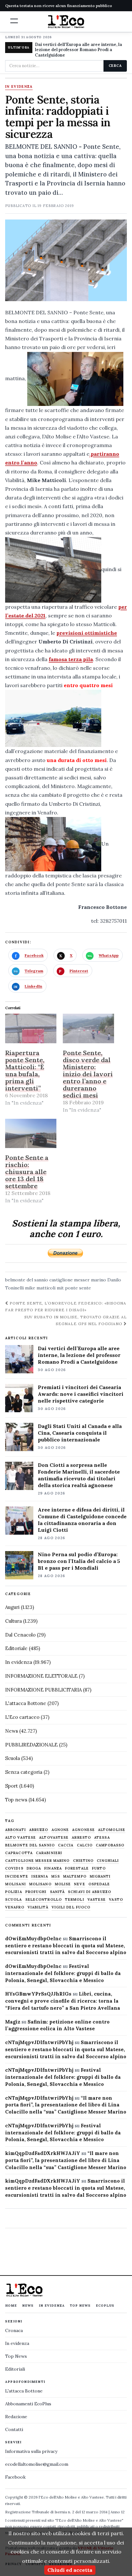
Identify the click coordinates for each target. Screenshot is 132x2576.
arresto (81, 1838)
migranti (100, 1876)
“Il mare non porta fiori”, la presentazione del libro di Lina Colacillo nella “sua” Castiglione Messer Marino (66, 2105)
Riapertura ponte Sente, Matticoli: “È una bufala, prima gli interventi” (25, 1070)
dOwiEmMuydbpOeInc (33, 1939)
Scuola (12, 1758)
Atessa (102, 1838)
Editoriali (15, 2369)
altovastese (54, 1838)
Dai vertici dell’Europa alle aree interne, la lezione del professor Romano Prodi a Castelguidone (79, 1355)
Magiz (13, 2022)
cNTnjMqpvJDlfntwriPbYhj (39, 2042)
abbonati (16, 1830)
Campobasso (110, 1845)
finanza (53, 1868)
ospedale (99, 1884)
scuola (14, 1900)
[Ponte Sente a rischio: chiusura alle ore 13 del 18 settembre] (31, 1133)
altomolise (112, 1830)
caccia (66, 1845)
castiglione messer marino (78, 1280)
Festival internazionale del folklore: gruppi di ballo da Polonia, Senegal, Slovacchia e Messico (63, 1973)
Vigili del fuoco (71, 1907)
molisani (16, 1884)
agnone (60, 1830)
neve (79, 1884)
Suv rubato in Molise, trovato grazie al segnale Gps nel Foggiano (76, 1320)
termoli (75, 1900)
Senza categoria (24, 1772)
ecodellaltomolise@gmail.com (37, 2464)
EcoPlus (105, 2306)
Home (11, 2306)
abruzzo (39, 1830)
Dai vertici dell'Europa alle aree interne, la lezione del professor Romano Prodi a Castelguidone (78, 50)
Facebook (15, 2477)
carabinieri (49, 1853)
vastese (97, 1900)
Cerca (115, 66)
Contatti (14, 2429)
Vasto (116, 1900)
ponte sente (78, 1288)
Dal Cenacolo (20, 1635)
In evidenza (19, 87)
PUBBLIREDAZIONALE (31, 1745)
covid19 (14, 1868)
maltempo (75, 1876)
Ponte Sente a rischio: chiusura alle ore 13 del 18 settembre (27, 1172)
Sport (12, 1786)
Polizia (14, 1892)
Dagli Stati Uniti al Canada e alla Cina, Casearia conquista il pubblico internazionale (80, 1433)
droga (34, 1868)
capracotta (19, 1853)
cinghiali (108, 1861)
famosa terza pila (71, 659)
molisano (40, 1884)
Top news (16, 1800)
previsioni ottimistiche (87, 633)
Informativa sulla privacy (31, 2451)
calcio (85, 1845)
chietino (83, 1861)
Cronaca (14, 2330)
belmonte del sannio (27, 1280)
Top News (80, 2306)
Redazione (16, 2417)
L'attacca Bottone (26, 1703)
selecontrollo (44, 1900)
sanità (58, 1892)
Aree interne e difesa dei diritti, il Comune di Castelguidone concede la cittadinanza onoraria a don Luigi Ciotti (82, 1520)
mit (60, 1288)
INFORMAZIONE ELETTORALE (41, 1676)
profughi (36, 1892)
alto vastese (21, 1838)
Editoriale (16, 1648)
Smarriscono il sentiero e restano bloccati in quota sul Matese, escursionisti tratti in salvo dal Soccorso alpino (66, 1946)
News (12, 1731)
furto (99, 1868)
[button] (14, 21)
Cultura (13, 1621)
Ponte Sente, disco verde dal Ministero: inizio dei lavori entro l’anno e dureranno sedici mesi (88, 1074)
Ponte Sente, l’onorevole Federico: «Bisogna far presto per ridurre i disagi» (66, 1306)
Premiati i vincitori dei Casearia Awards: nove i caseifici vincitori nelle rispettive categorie (81, 1394)
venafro (15, 1907)
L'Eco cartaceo (22, 1717)
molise (63, 1884)
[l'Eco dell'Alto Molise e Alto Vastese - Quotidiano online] (66, 22)
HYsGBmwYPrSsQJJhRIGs (38, 1994)
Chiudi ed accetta (70, 2570)
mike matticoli (40, 1288)
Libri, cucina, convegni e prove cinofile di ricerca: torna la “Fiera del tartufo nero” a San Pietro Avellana (63, 2001)
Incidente (17, 1876)
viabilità (38, 1907)
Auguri (12, 1607)
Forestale (77, 1868)
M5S (56, 1876)
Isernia (40, 1876)
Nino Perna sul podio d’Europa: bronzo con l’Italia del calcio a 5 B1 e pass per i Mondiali (79, 1561)
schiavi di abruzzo (90, 1892)
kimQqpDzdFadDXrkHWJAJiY (43, 2153)
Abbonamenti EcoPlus (28, 2404)
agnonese (83, 1830)
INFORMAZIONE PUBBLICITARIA (43, 1690)
